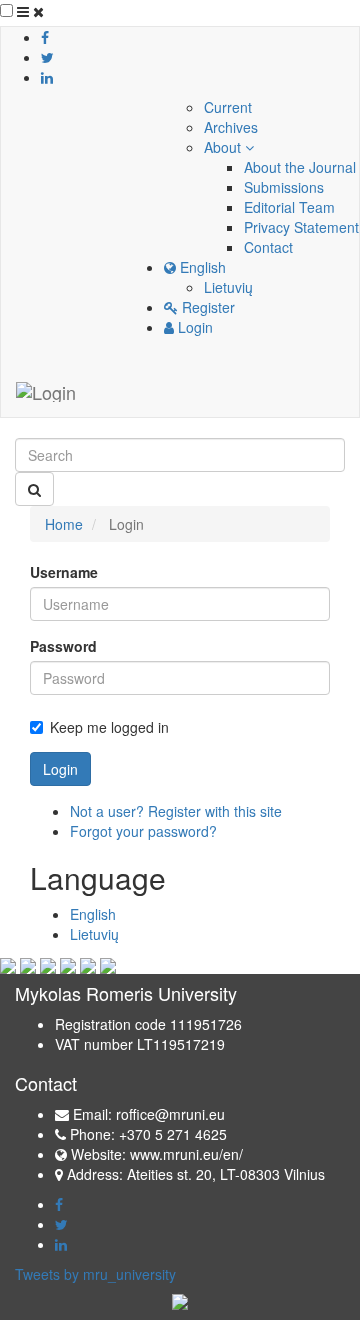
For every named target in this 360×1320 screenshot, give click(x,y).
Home (64, 524)
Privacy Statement (301, 227)
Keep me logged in (109, 727)
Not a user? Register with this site (176, 811)
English (201, 267)
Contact (268, 247)
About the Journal (300, 167)
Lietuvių (228, 287)
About (224, 147)
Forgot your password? (143, 831)
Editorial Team (289, 207)
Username (64, 572)
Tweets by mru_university (95, 1274)
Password (63, 646)
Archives (231, 127)
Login (193, 327)
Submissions (284, 187)
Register (206, 307)
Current (228, 107)
